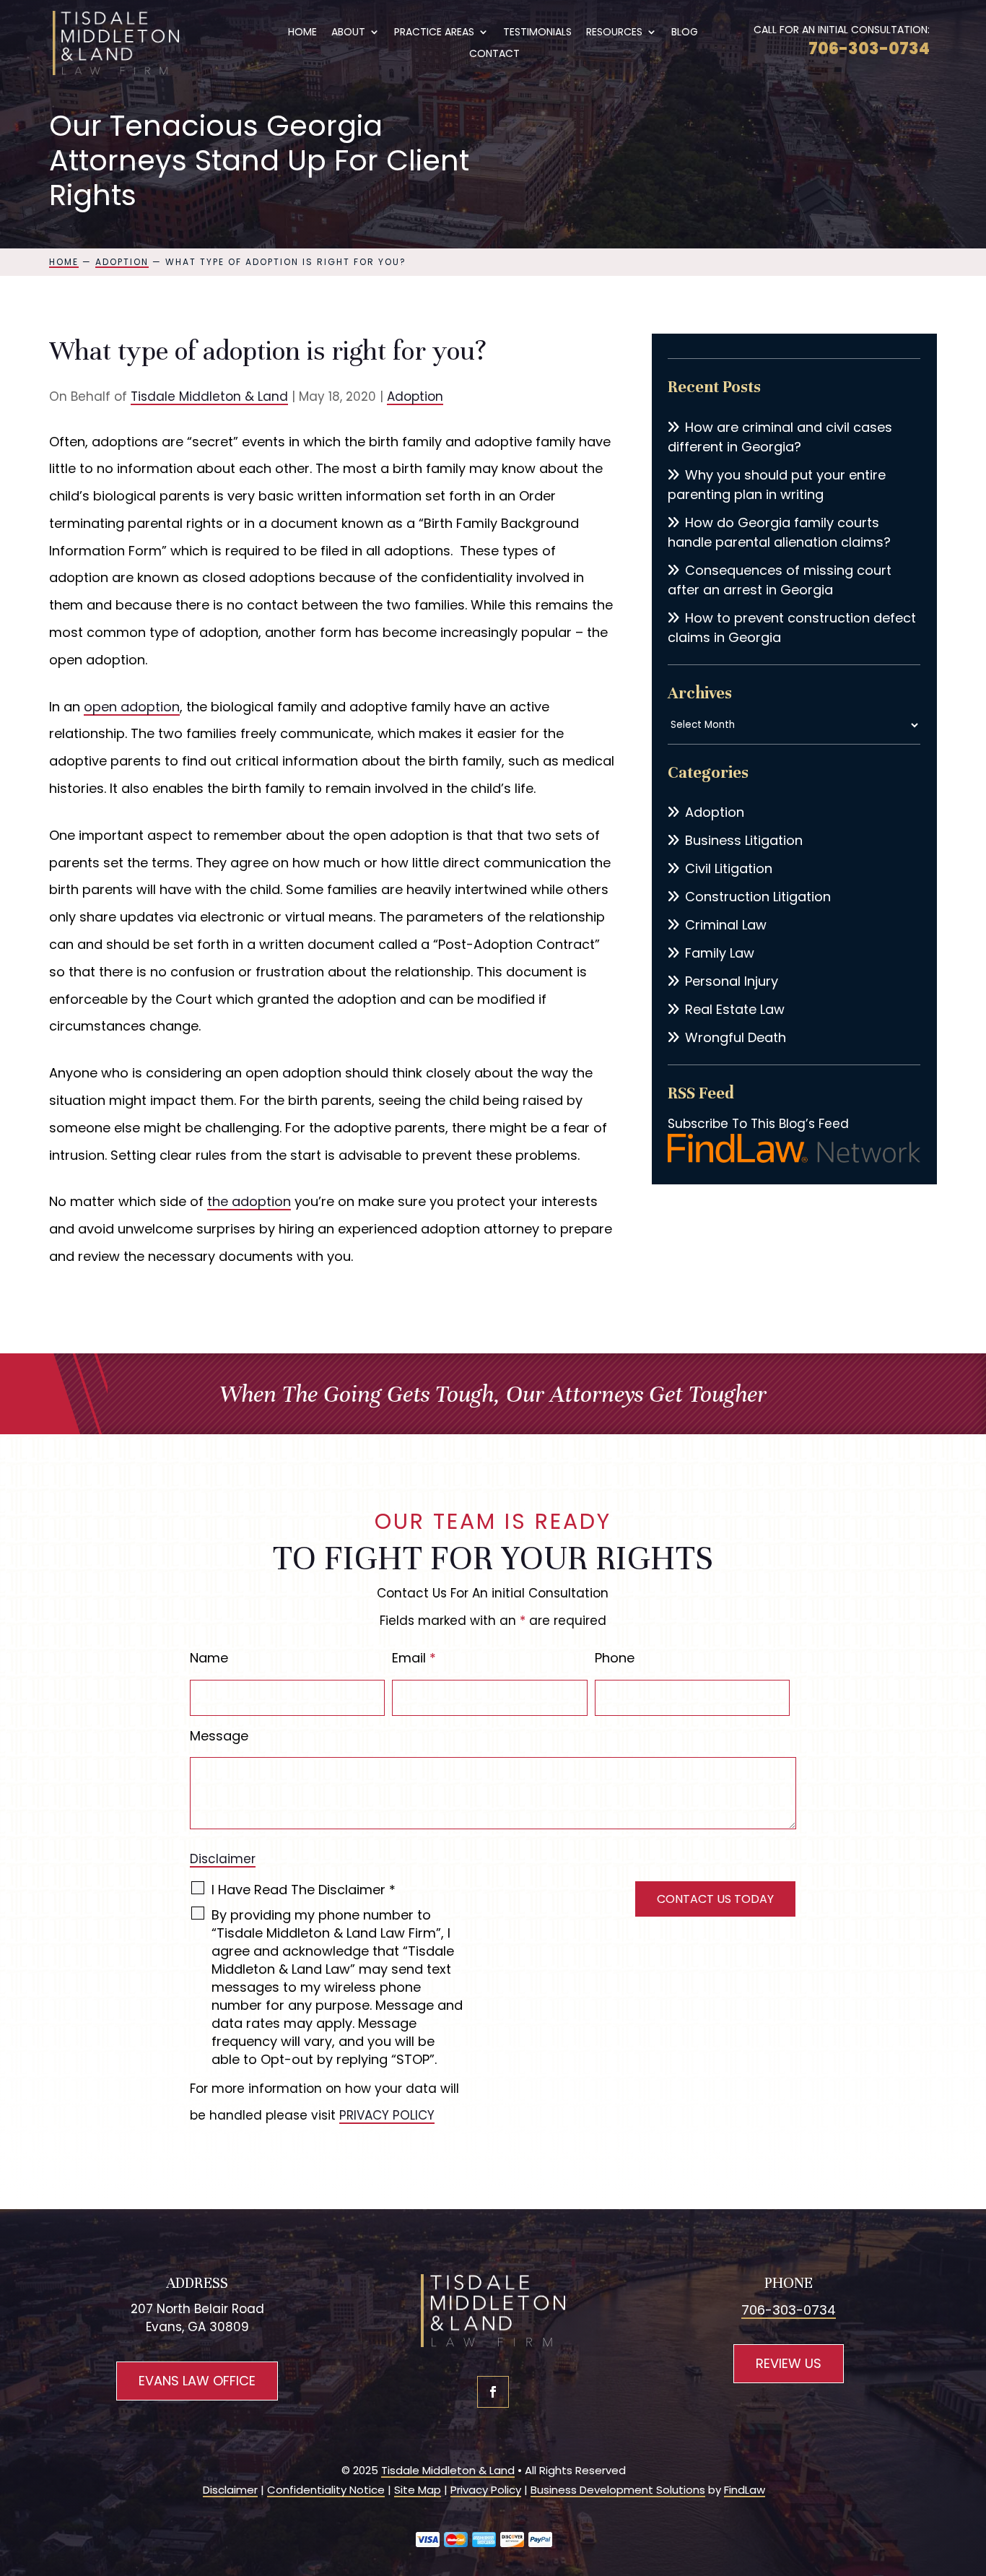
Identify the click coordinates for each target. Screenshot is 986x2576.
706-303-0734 (869, 49)
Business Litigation (744, 840)
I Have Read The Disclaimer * (304, 1890)
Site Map (418, 2490)
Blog (685, 33)
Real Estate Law (735, 1009)
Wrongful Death (736, 1037)
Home (302, 33)
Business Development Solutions (618, 2490)
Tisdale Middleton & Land (209, 396)
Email (414, 1658)
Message (219, 1736)
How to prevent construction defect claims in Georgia (792, 628)
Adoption (415, 396)
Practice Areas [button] (434, 33)
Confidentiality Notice (326, 2490)
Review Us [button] (789, 2363)
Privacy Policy (486, 2490)
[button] (972, 2471)
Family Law (720, 953)
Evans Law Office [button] (197, 2381)
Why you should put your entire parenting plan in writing (777, 485)
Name (209, 1658)
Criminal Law (726, 925)
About (348, 33)
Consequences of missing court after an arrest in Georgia (780, 580)
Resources (614, 33)
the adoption (249, 1201)
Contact (494, 55)
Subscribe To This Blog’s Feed (758, 1124)
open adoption (132, 707)
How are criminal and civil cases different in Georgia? (780, 437)
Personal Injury (732, 981)
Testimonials (537, 33)
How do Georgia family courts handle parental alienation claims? (779, 532)
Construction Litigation (758, 897)
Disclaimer (223, 1859)
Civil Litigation (729, 868)
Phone (615, 1658)
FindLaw (745, 2490)
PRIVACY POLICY (387, 2115)
